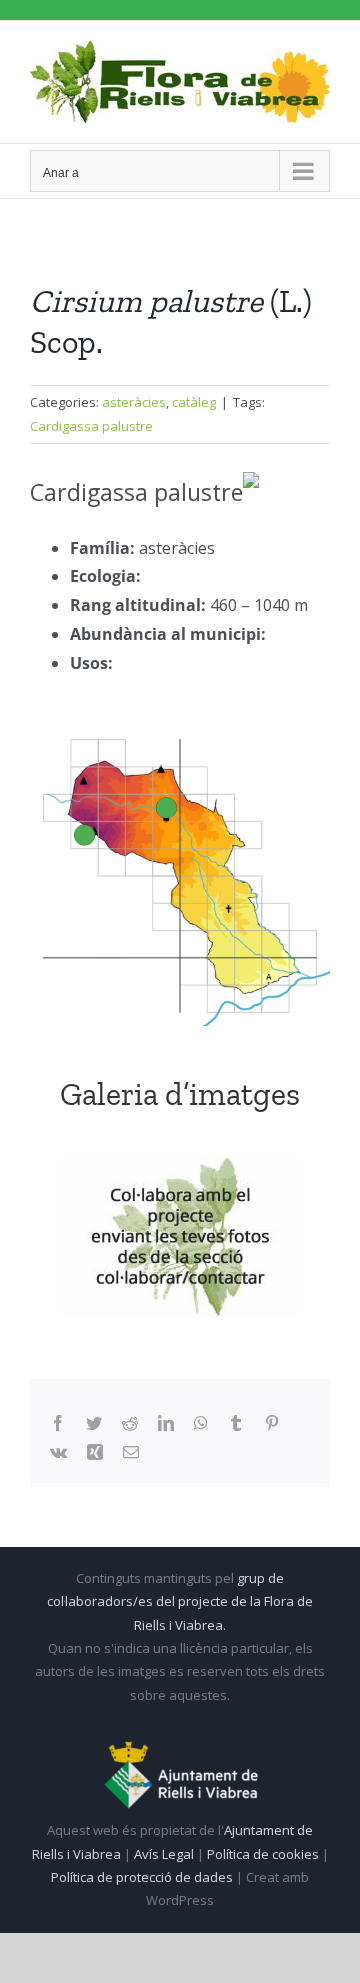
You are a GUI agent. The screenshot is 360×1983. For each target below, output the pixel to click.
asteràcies (134, 402)
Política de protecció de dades (143, 1877)
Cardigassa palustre (91, 426)
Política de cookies (264, 1854)
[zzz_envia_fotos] (180, 1237)
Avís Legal (164, 1854)
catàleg (194, 402)
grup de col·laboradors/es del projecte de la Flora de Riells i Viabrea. (180, 1601)
